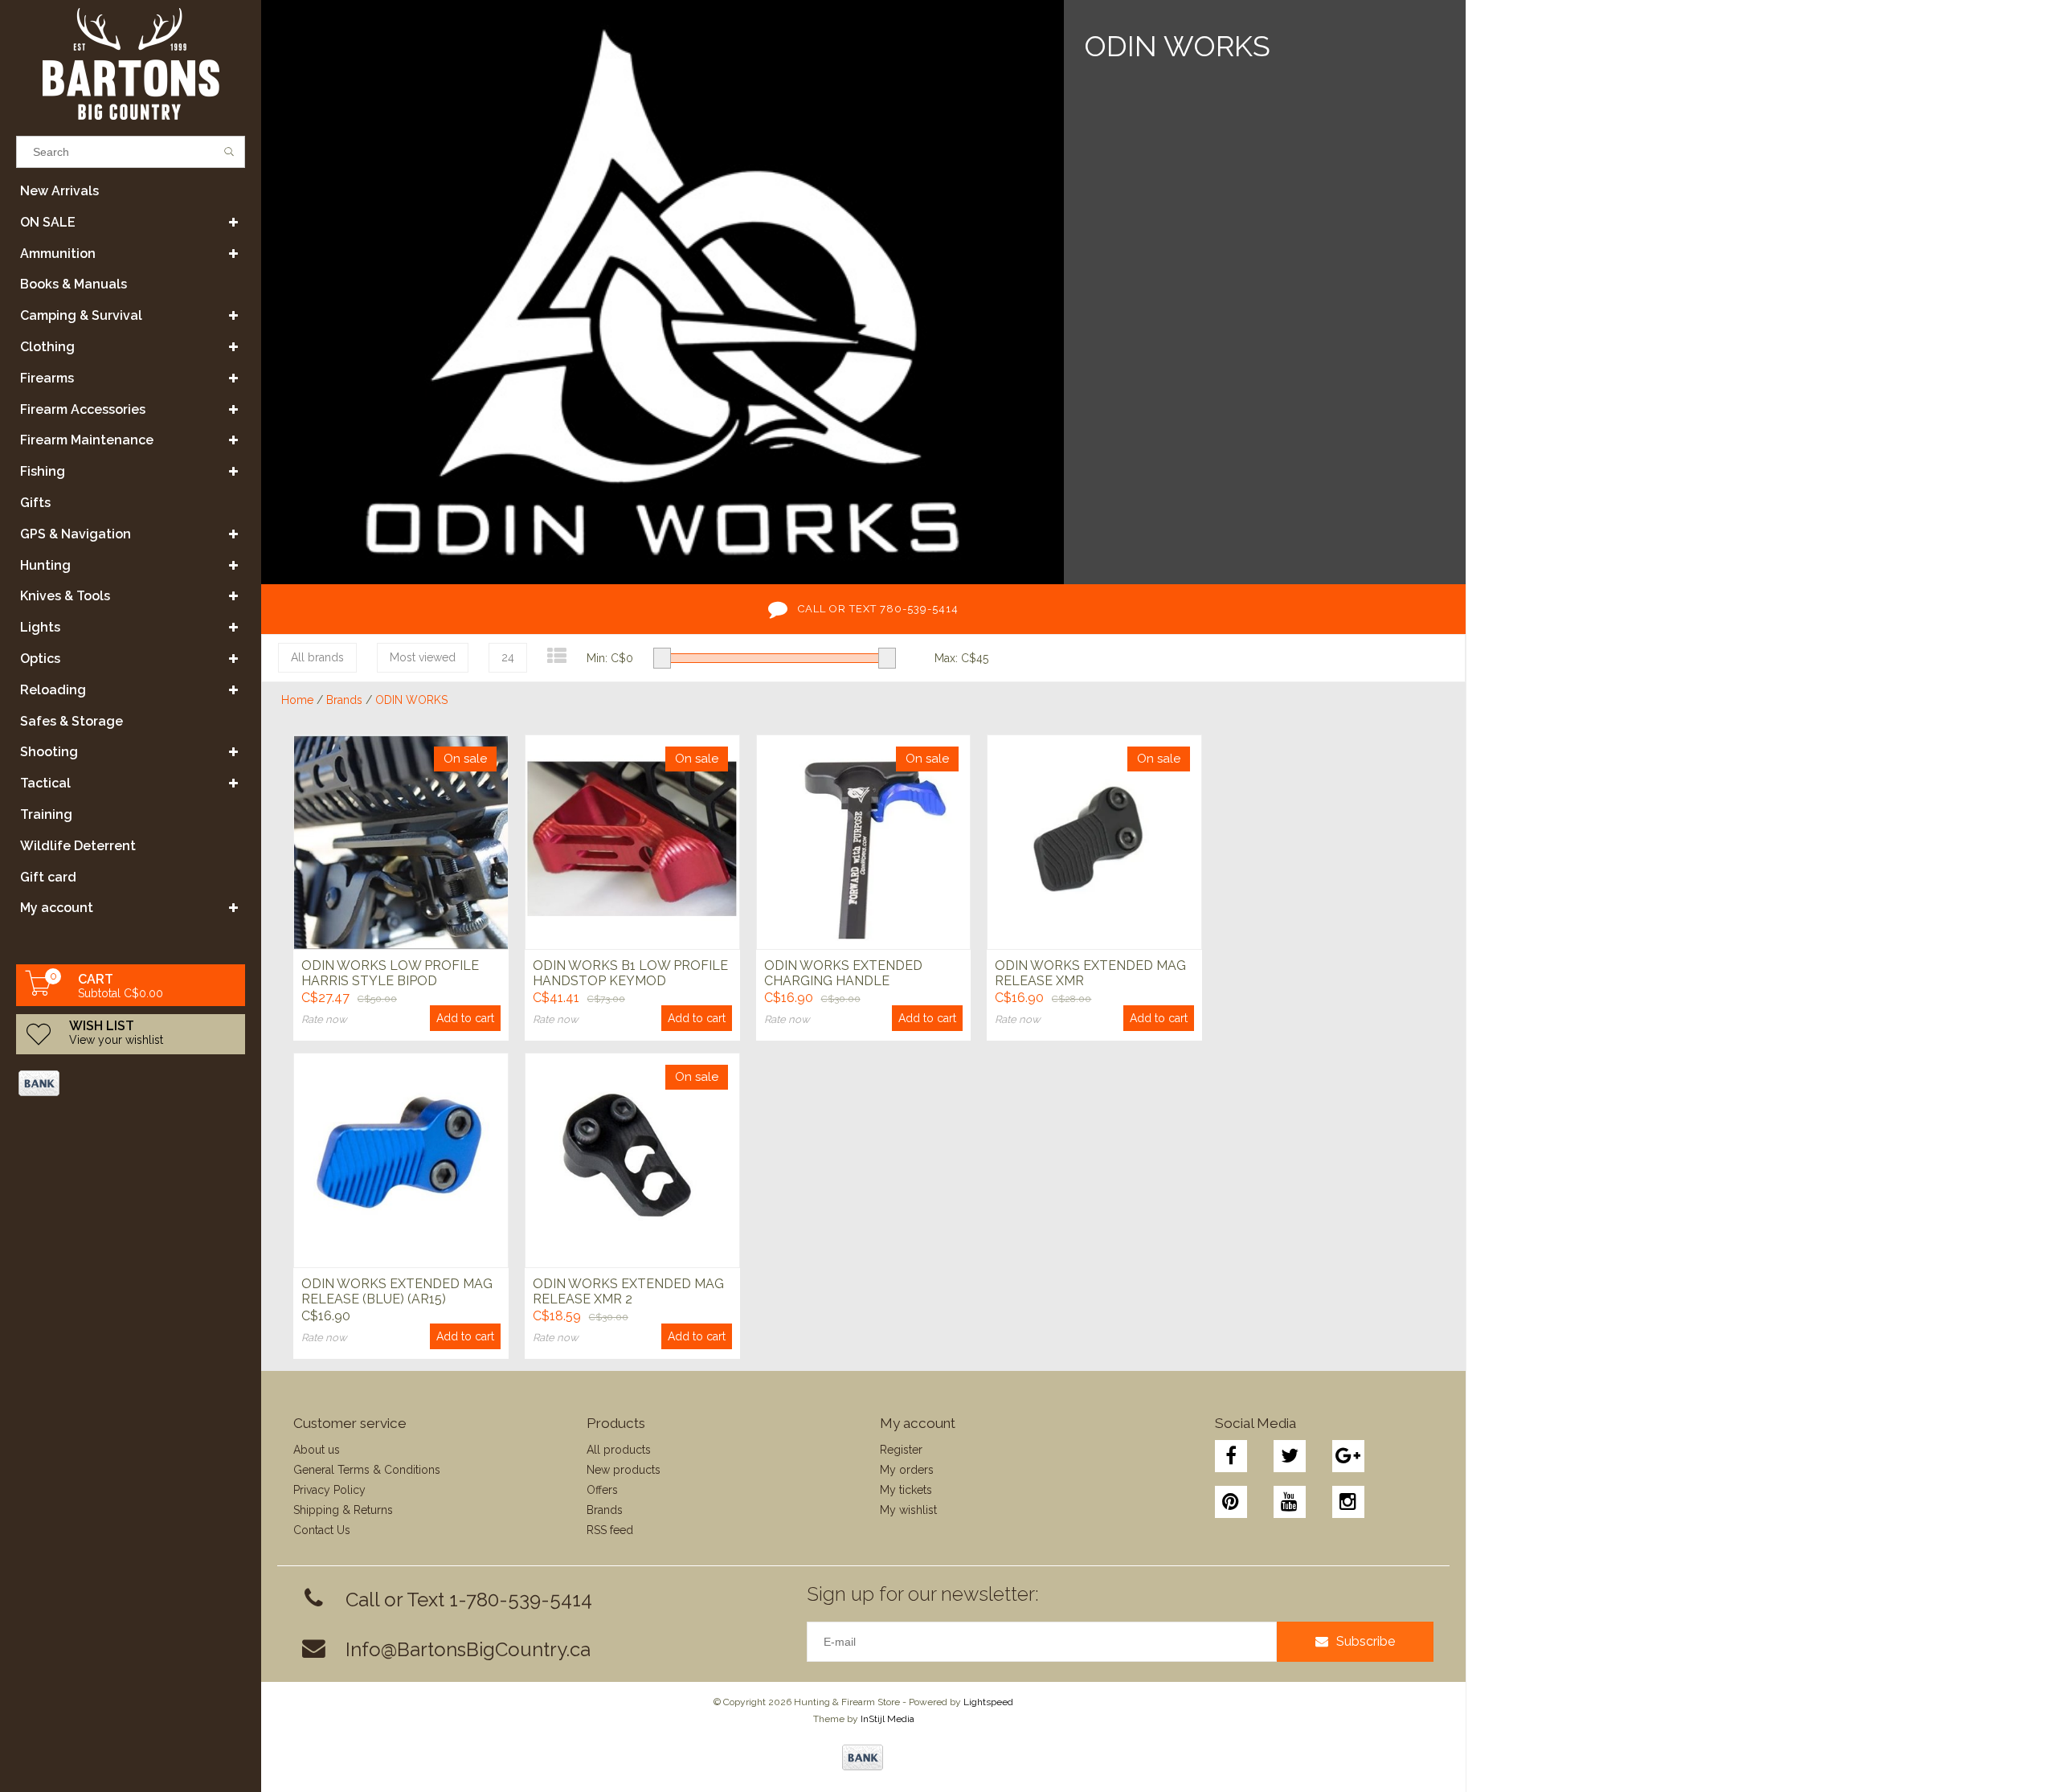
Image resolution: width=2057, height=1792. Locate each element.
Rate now (324, 1019)
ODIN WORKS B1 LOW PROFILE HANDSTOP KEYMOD (630, 973)
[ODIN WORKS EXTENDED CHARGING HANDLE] (864, 842)
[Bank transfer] (38, 1083)
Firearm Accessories (83, 409)
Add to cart (465, 1018)
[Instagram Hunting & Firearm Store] (1348, 1502)
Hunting (45, 565)
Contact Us (322, 1530)
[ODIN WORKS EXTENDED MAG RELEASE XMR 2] (632, 1160)
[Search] (229, 152)
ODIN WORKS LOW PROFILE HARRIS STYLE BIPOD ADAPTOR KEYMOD (390, 974)
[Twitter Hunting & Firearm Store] (1290, 1456)
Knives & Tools (65, 596)
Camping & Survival (81, 315)
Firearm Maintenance (87, 440)
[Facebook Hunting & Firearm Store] (1231, 1456)
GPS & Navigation (76, 534)
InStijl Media (887, 1719)
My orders (907, 1470)
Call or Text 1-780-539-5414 (469, 1600)
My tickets (906, 1490)
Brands (344, 700)
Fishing (43, 471)
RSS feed (610, 1530)
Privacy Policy (329, 1490)
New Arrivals (59, 191)
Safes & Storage (72, 721)
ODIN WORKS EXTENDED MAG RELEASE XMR (1090, 973)
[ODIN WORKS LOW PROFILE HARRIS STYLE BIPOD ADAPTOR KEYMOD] (401, 842)
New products (624, 1470)
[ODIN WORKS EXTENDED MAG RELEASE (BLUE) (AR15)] (401, 1160)
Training (46, 814)
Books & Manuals (74, 284)
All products (619, 1450)
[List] (557, 656)
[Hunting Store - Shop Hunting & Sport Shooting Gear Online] (131, 64)
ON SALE (48, 222)
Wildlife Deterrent (78, 846)
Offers (602, 1490)
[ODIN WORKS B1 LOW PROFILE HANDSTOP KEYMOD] (632, 842)
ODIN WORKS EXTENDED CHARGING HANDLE (843, 973)
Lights (40, 627)
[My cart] (39, 992)
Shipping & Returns (343, 1510)
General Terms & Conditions (367, 1470)
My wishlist (908, 1510)
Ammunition (58, 254)
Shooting (49, 752)
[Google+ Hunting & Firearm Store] (1348, 1456)
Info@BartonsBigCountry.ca (468, 1649)
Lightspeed (988, 1702)
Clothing (47, 347)
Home (297, 700)
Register (901, 1450)
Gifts (35, 503)
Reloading (53, 690)
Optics (40, 659)
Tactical (45, 783)
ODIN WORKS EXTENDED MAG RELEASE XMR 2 (628, 1291)
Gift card (48, 877)
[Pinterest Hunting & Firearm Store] (1231, 1502)
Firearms (47, 378)
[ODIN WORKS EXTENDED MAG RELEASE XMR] (1094, 842)
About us (317, 1450)
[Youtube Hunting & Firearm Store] (1290, 1502)
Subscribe (1366, 1641)
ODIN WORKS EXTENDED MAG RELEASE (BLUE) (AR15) (397, 1291)
